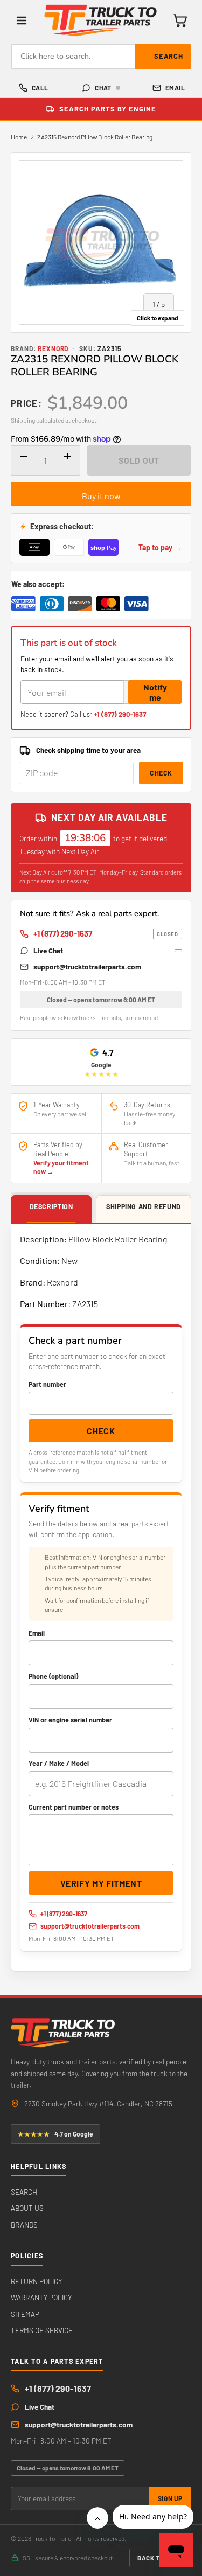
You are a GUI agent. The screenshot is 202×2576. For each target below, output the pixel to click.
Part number (47, 1384)
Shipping (23, 420)
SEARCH (24, 2192)
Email (175, 88)
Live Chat (48, 950)
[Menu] (22, 20)
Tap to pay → (160, 547)
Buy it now (101, 496)
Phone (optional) (53, 1676)
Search (169, 56)
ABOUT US (27, 2208)
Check (161, 773)
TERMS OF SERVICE (42, 2330)
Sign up (170, 2498)
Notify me (155, 692)
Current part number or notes (74, 1807)
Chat (103, 88)
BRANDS (24, 2225)
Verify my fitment (101, 1883)
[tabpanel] (101, 1598)
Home (19, 137)
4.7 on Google (55, 2134)
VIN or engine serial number (70, 1720)
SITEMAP (25, 2314)
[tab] (51, 1210)
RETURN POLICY (36, 2281)
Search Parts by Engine (108, 109)
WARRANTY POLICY (41, 2297)
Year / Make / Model (59, 1763)
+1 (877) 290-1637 (120, 714)
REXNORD (53, 348)
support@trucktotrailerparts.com (87, 966)
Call (40, 88)
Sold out (139, 460)
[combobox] (101, 57)
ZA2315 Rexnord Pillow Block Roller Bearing (95, 137)
